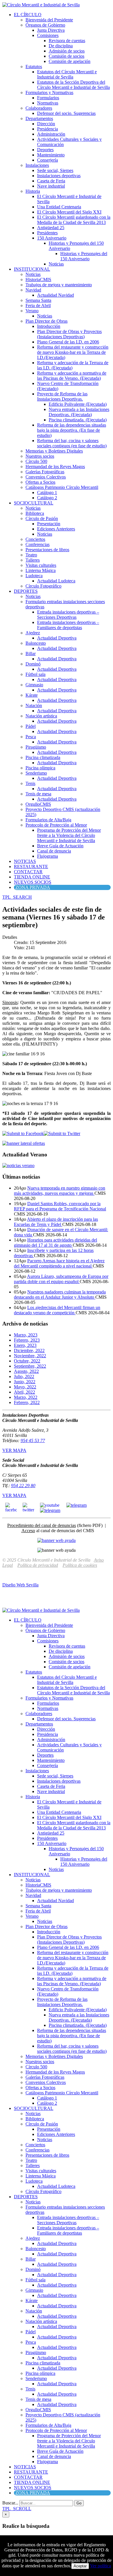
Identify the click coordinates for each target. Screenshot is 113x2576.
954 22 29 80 (23, 1486)
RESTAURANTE (31, 867)
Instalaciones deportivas (59, 176)
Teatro (31, 555)
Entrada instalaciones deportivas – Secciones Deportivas (68, 615)
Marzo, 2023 (26, 1335)
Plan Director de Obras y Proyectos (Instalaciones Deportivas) (69, 334)
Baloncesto (36, 643)
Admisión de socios (67, 51)
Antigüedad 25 (51, 228)
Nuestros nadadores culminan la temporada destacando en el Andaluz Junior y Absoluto (60, 1294)
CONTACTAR (28, 872)
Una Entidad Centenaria (59, 207)
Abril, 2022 (24, 1392)
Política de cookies (80, 1565)
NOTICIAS (25, 861)
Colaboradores (39, 108)
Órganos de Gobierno (45, 25)
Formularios (48, 98)
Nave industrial (51, 186)
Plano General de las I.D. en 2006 (68, 342)
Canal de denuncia (54, 851)
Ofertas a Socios (40, 482)
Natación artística (41, 716)
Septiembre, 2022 (30, 1366)
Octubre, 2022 (27, 1361)
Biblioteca (35, 513)
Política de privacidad (38, 1565)
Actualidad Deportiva (57, 638)
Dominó (33, 664)
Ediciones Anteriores (56, 529)
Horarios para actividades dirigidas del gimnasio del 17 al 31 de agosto (55, 1243)
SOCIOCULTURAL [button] (34, 503)
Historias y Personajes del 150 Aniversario (84, 256)
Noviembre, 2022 (30, 1356)
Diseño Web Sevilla (20, 1585)
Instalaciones (37, 165)
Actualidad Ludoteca (56, 581)
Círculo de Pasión (42, 518)
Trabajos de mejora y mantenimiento (59, 285)
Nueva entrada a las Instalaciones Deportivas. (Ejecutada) (79, 412)
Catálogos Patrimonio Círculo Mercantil (62, 487)
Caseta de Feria (51, 181)
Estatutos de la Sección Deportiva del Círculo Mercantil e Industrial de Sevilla (73, 85)
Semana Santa (38, 300)
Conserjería (48, 160)
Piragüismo (36, 747)
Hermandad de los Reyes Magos (55, 467)
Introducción (49, 326)
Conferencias (38, 544)
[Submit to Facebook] (23, 1133)
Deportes (45, 150)
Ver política (101, 2566)
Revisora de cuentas (67, 41)
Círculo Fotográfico (43, 586)
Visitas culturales (41, 565)
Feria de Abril (38, 305)
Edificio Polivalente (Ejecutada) (78, 404)
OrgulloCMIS (38, 804)
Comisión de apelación (70, 61)
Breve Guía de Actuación (60, 846)
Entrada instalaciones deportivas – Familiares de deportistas (68, 625)
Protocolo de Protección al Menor (56, 825)
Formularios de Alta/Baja (48, 820)
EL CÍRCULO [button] (28, 15)
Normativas (48, 103)
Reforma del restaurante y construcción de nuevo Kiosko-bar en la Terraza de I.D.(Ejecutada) (73, 352)
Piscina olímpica (40, 768)
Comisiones (48, 35)
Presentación (49, 524)
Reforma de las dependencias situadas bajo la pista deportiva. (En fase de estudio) (72, 430)
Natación (34, 705)
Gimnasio (34, 685)
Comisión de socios (66, 56)
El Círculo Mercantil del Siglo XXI (69, 212)
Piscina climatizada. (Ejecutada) (78, 420)
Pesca (31, 737)
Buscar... (10, 2503)
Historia (33, 191)
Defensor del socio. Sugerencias (66, 113)
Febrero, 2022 (27, 1402)
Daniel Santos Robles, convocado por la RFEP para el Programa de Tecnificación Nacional (60, 1206)
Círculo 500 (36, 461)
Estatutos (34, 67)
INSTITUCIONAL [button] (32, 269)
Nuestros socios (40, 456)
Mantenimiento (51, 155)
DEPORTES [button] (26, 591)
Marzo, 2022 (26, 1397)
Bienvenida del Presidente (49, 20)
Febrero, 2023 (27, 1340)
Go (79, 2503)
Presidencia (48, 129)
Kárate (32, 695)
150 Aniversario (52, 238)
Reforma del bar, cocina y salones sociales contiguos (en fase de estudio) (72, 443)
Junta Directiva (51, 30)
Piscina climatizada (43, 757)
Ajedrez (33, 633)
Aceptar (80, 2566)
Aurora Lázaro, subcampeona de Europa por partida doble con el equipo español (61, 1279)
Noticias (56, 264)
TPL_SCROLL (17, 2509)
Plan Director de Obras (47, 321)
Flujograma (48, 856)
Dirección (46, 124)
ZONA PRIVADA (33, 887)
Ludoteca (34, 576)
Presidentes (47, 233)
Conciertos (35, 539)
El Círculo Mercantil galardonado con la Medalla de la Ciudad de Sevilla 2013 (74, 220)
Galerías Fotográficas (45, 472)
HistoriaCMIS (38, 280)
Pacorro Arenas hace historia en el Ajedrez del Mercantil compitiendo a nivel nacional (59, 1263)
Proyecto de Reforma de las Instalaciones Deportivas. (62, 396)
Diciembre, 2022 (29, 1350)
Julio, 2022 (24, 1376)
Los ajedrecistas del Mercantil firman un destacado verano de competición (57, 1310)
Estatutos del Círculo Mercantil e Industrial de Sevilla (67, 74)
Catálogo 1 (47, 492)
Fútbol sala (35, 674)
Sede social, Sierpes (55, 170)
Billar (31, 654)
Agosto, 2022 (26, 1371)
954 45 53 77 (33, 1441)
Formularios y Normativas (49, 92)
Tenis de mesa (38, 794)
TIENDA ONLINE (32, 877)
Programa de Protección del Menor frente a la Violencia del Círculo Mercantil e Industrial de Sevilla (69, 835)
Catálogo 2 (47, 498)
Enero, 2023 (25, 1345)
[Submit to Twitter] (62, 1133)
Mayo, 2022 (25, 1387)
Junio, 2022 (25, 1382)
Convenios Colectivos (46, 477)
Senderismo (36, 773)
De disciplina (61, 46)
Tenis (30, 783)
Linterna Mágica (41, 570)
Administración (51, 134)
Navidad (33, 290)
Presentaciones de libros (47, 550)
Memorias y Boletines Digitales (54, 451)
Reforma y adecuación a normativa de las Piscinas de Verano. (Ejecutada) (72, 376)
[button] (17, 897)
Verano (32, 311)
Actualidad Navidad (55, 295)
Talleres (33, 560)
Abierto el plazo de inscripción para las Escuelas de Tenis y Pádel (56, 1222)
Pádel (31, 726)
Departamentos (39, 118)
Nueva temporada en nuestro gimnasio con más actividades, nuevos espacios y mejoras (60, 1191)
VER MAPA (14, 1450)
